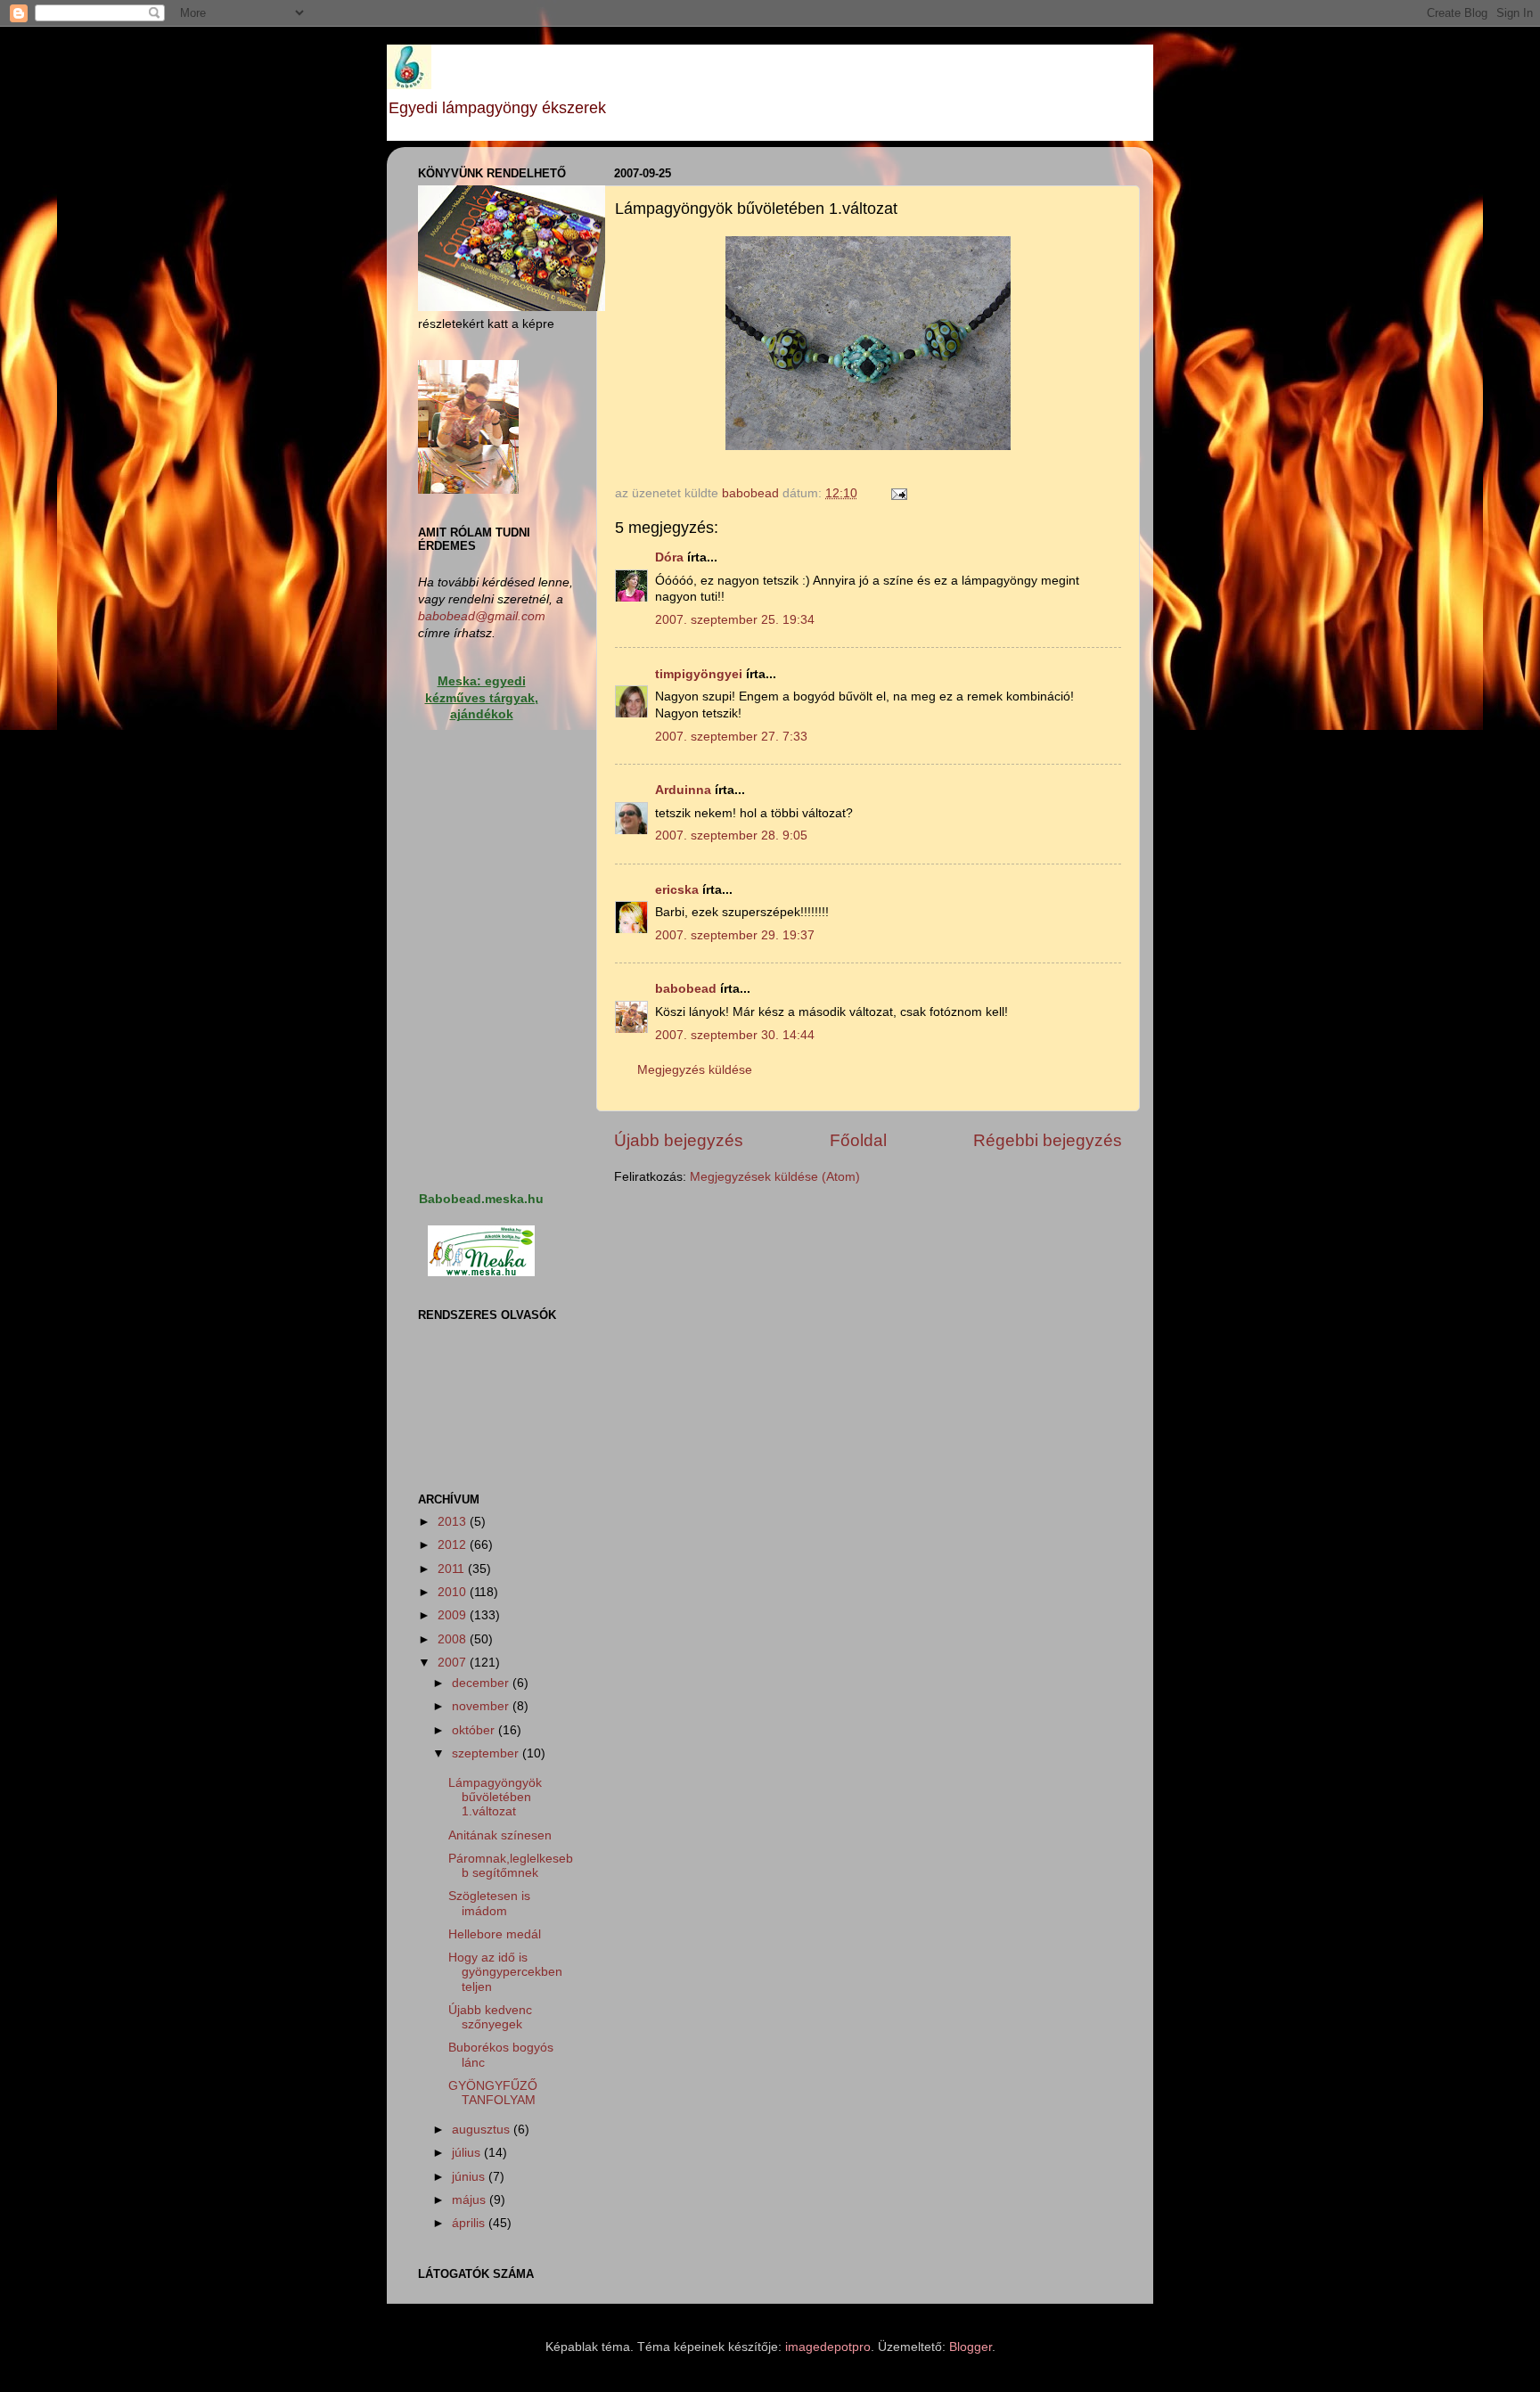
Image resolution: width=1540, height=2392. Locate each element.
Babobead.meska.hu (481, 1199)
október (475, 1730)
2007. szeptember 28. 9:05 (731, 836)
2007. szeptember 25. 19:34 (735, 620)
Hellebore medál (495, 1934)
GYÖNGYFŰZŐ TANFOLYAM (493, 2093)
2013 (454, 1522)
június (470, 2177)
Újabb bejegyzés (679, 1140)
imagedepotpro (828, 2347)
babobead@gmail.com (482, 616)
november (482, 1706)
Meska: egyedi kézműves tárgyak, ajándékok (482, 698)
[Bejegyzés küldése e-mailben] (898, 493)
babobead (686, 989)
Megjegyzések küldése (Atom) (775, 1177)
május (471, 2200)
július (468, 2153)
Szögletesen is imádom (489, 1903)
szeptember (487, 1753)
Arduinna (683, 790)
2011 (453, 1569)
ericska (677, 890)
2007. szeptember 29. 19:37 (735, 935)
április (470, 2223)
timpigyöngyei (699, 674)
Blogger (971, 2347)
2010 (454, 1592)
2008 (454, 1639)
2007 (454, 1663)
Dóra (669, 557)
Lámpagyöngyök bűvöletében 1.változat (495, 1797)
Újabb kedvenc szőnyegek (490, 2017)
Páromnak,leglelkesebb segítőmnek (511, 1866)
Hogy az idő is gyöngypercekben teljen (505, 1972)
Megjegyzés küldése (695, 1070)
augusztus (483, 2130)
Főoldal (858, 1140)
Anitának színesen (500, 1835)
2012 (454, 1545)
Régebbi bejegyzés (1048, 1140)
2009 (454, 1615)
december (482, 1683)
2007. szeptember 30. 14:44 (735, 1035)
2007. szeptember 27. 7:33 (731, 737)
